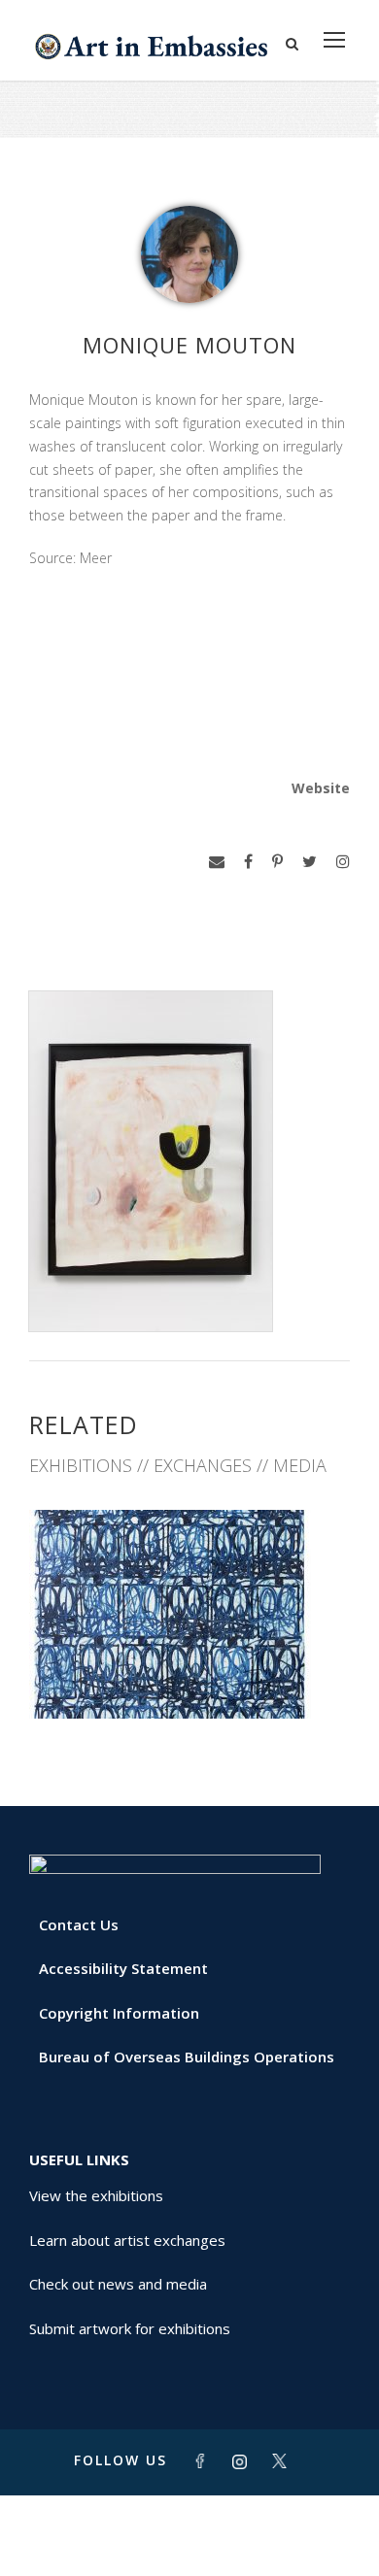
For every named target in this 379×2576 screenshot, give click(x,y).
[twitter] (310, 862)
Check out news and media (118, 2284)
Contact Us (79, 1924)
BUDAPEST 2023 (190, 1675)
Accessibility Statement (123, 1968)
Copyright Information (119, 2013)
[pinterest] (277, 862)
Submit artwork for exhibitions (130, 2328)
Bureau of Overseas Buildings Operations (187, 2057)
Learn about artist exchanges (127, 2240)
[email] (217, 862)
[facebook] (248, 862)
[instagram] (343, 862)
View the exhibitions (96, 2195)
